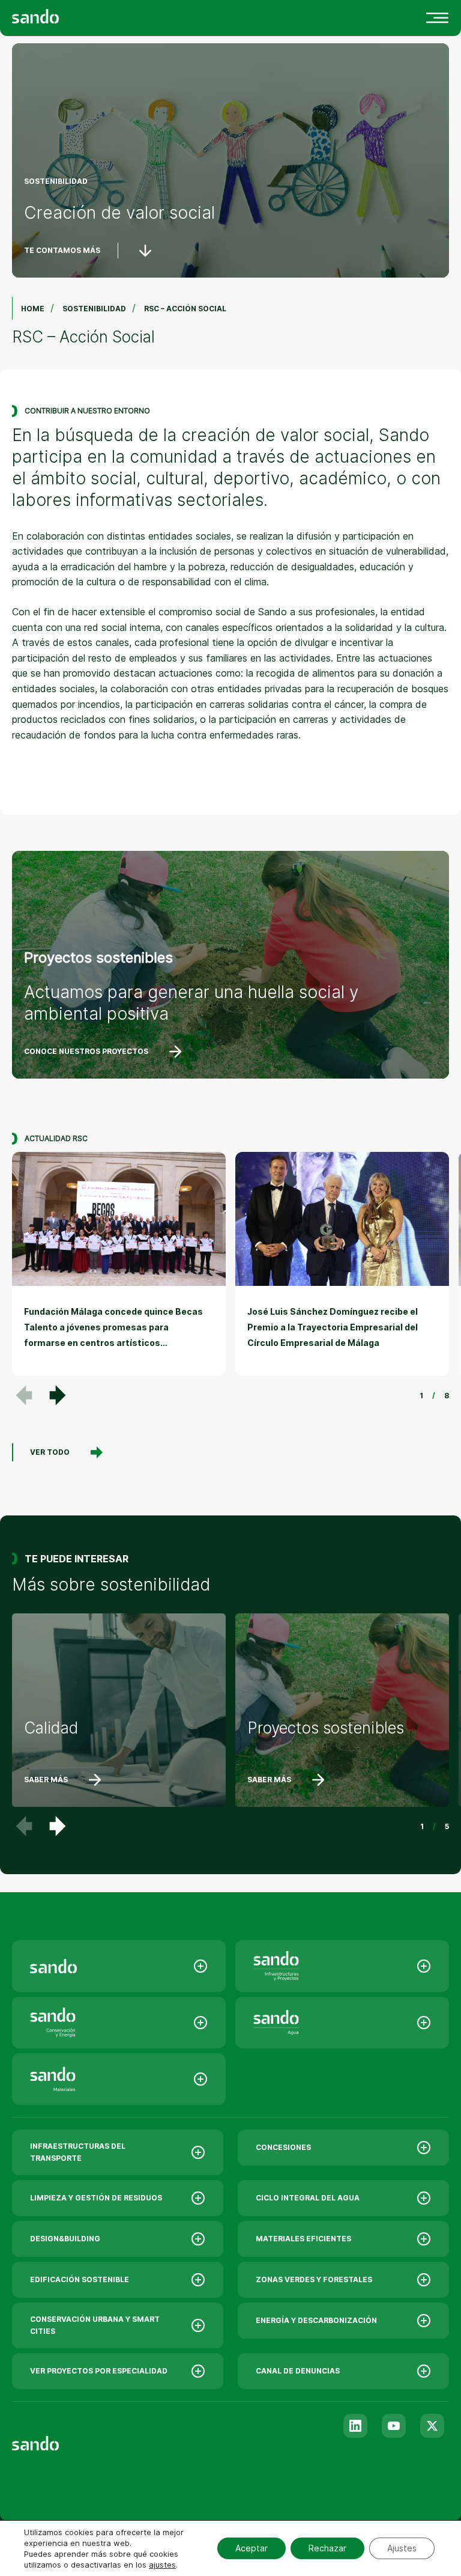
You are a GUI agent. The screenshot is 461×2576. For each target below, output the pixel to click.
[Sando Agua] (342, 2023)
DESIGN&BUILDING (65, 2239)
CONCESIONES (283, 2147)
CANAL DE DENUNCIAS (298, 2371)
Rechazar (327, 2548)
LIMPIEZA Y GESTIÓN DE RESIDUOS (96, 2198)
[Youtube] (394, 2426)
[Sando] (57, 15)
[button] (58, 1395)
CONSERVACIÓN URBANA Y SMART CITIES (95, 2325)
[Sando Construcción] (342, 1966)
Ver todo (50, 1452)
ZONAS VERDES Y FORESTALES (314, 2279)
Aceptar (252, 2548)
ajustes (162, 2565)
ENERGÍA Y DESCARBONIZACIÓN (316, 2320)
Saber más (46, 1780)
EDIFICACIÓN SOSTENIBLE (80, 2279)
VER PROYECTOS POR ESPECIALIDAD (99, 2371)
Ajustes (402, 2548)
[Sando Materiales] (119, 2079)
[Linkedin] (355, 2426)
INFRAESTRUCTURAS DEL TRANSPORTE (78, 2152)
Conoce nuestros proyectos (86, 1051)
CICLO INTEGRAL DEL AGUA (308, 2198)
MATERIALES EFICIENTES (303, 2239)
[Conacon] (119, 2023)
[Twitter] (432, 2426)
